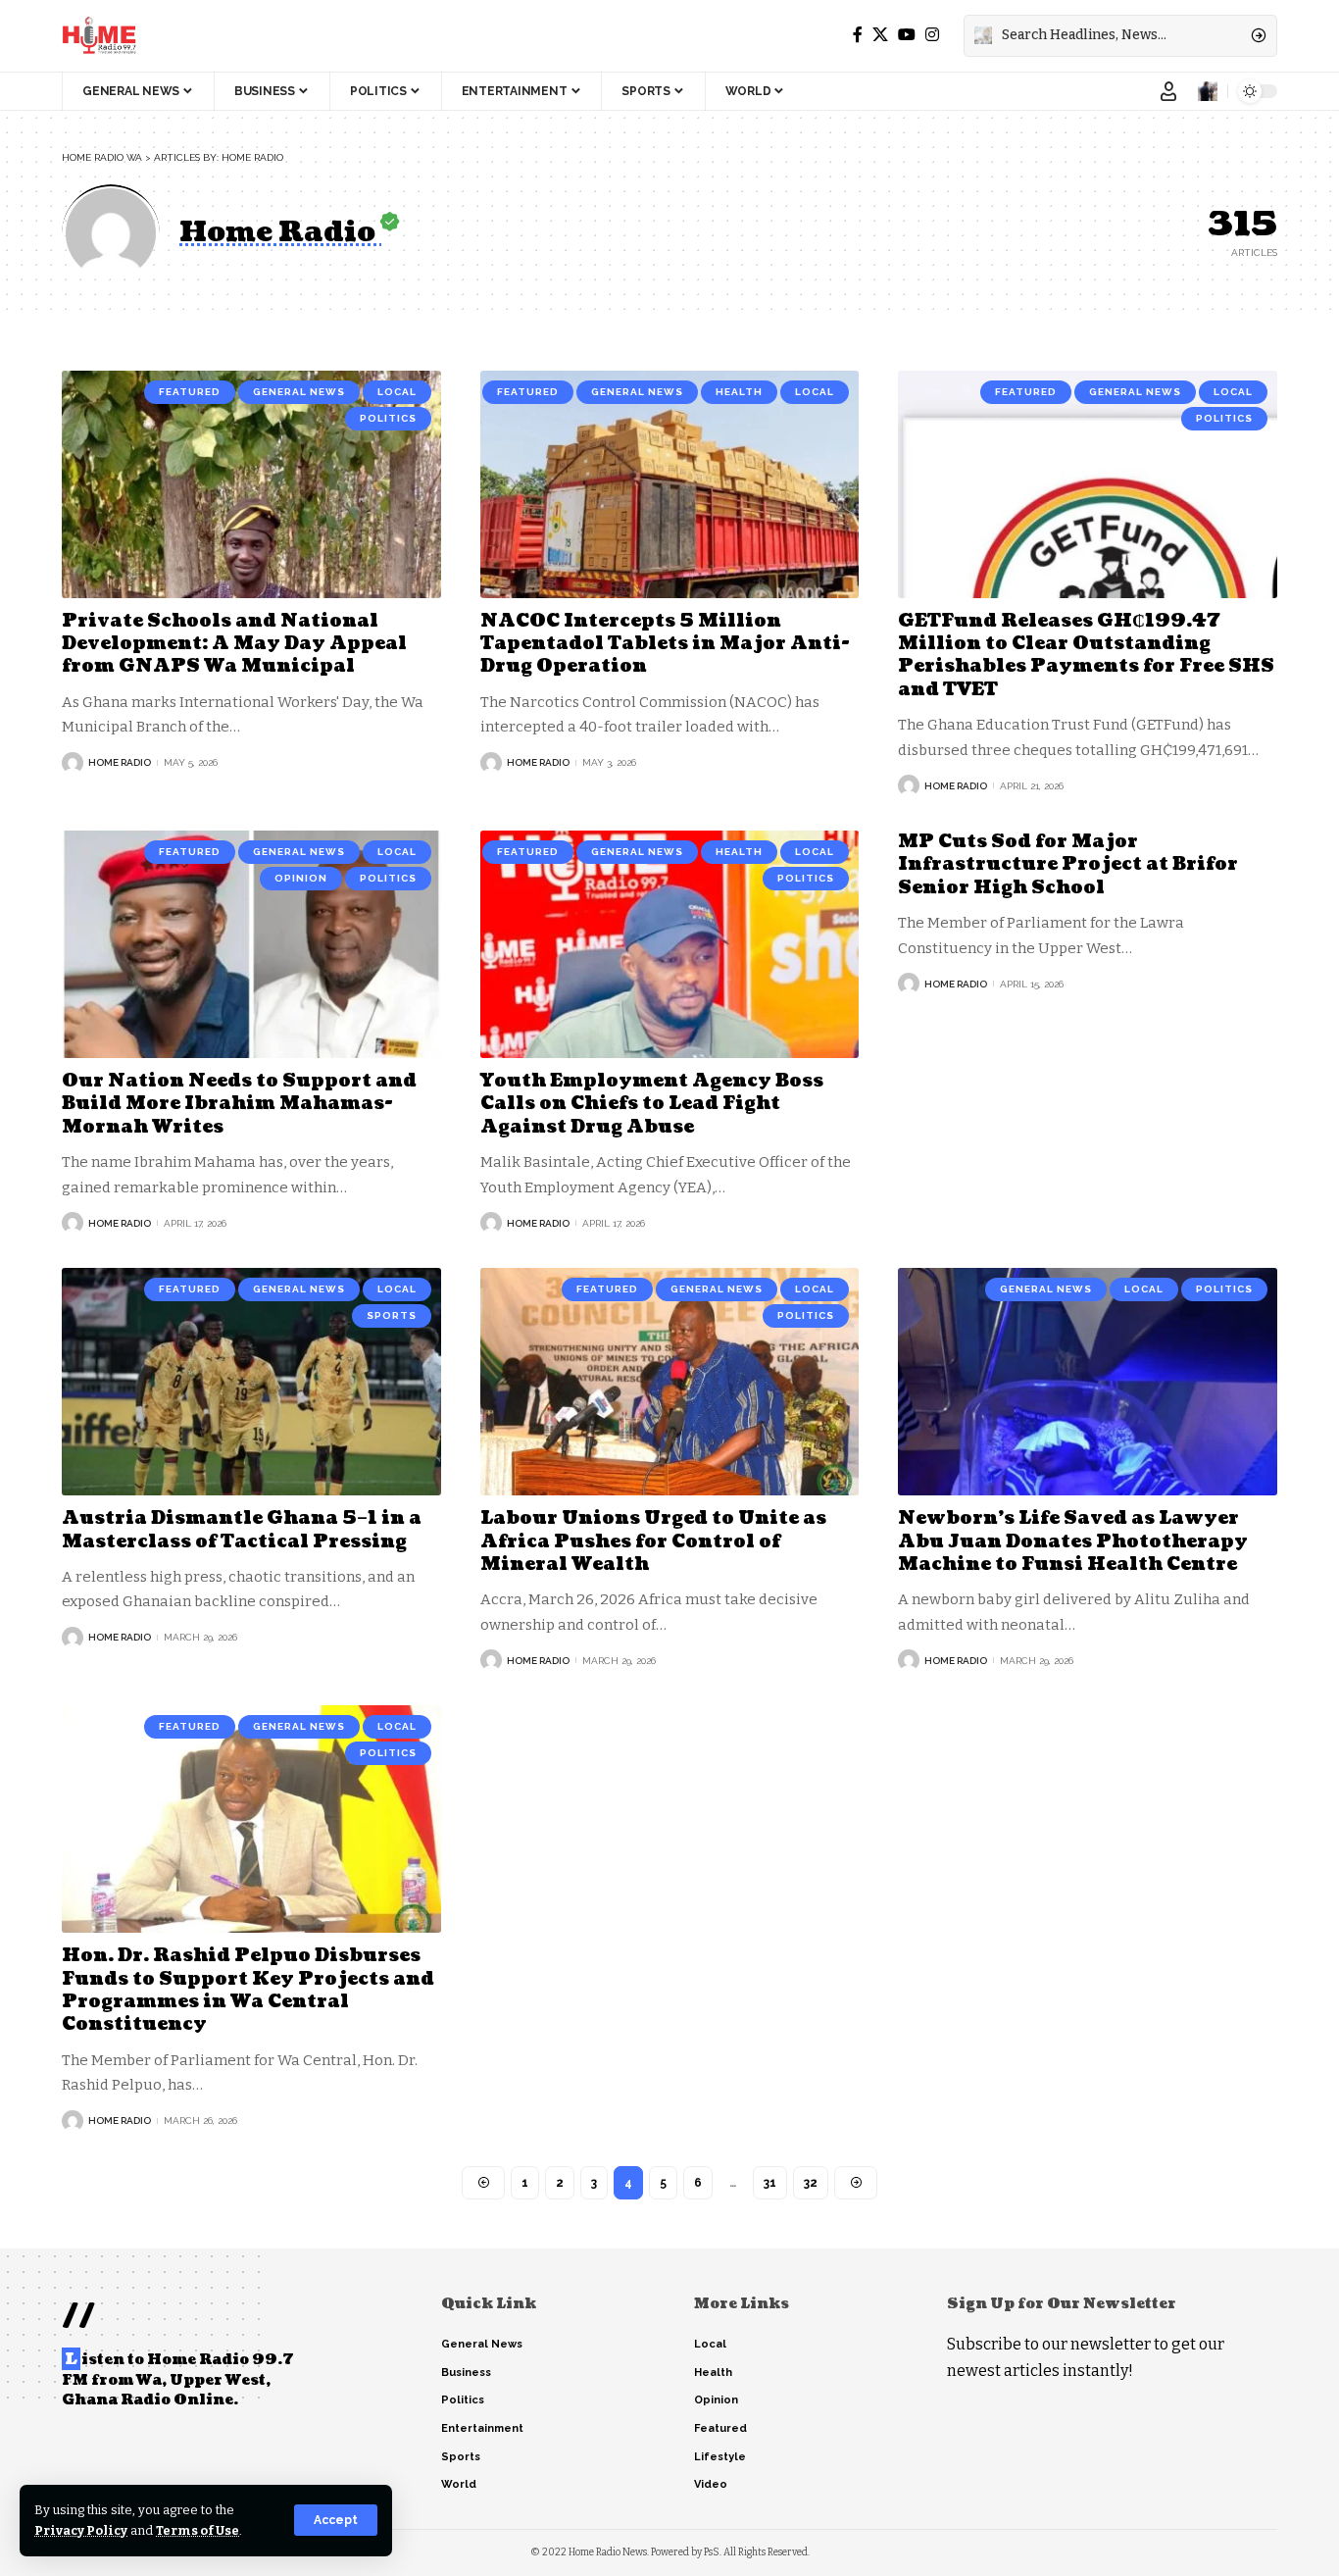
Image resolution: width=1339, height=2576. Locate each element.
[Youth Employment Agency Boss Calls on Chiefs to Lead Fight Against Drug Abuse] (670, 944)
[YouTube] (907, 35)
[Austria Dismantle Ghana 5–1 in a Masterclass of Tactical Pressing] (251, 1382)
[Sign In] (1168, 91)
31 (770, 2183)
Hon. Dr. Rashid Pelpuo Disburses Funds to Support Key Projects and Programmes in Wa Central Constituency (248, 1990)
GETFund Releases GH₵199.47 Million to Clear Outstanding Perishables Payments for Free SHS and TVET (1086, 656)
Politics (388, 418)
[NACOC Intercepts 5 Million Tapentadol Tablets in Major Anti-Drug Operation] (670, 484)
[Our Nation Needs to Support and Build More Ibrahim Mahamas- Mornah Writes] (251, 944)
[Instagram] (932, 35)
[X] (880, 35)
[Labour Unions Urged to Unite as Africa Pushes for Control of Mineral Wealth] (670, 1382)
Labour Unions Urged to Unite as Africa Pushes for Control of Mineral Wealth (653, 1541)
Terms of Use (198, 2530)
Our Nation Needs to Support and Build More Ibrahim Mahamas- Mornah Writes (239, 1104)
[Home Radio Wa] (99, 35)
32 (811, 2183)
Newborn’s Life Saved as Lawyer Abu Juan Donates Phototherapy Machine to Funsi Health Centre (1073, 1541)
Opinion (301, 878)
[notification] (1208, 91)
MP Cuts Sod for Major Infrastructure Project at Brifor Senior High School (1068, 865)
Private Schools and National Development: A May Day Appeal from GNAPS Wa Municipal (234, 644)
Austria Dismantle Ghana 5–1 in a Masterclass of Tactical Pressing (242, 1530)
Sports (392, 1315)
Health (739, 392)
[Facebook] (858, 35)
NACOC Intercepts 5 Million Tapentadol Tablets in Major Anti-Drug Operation (665, 644)
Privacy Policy (81, 2530)
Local (397, 392)
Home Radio (120, 762)
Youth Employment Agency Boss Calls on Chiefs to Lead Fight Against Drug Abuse (652, 1104)
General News (299, 392)
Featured (190, 392)
